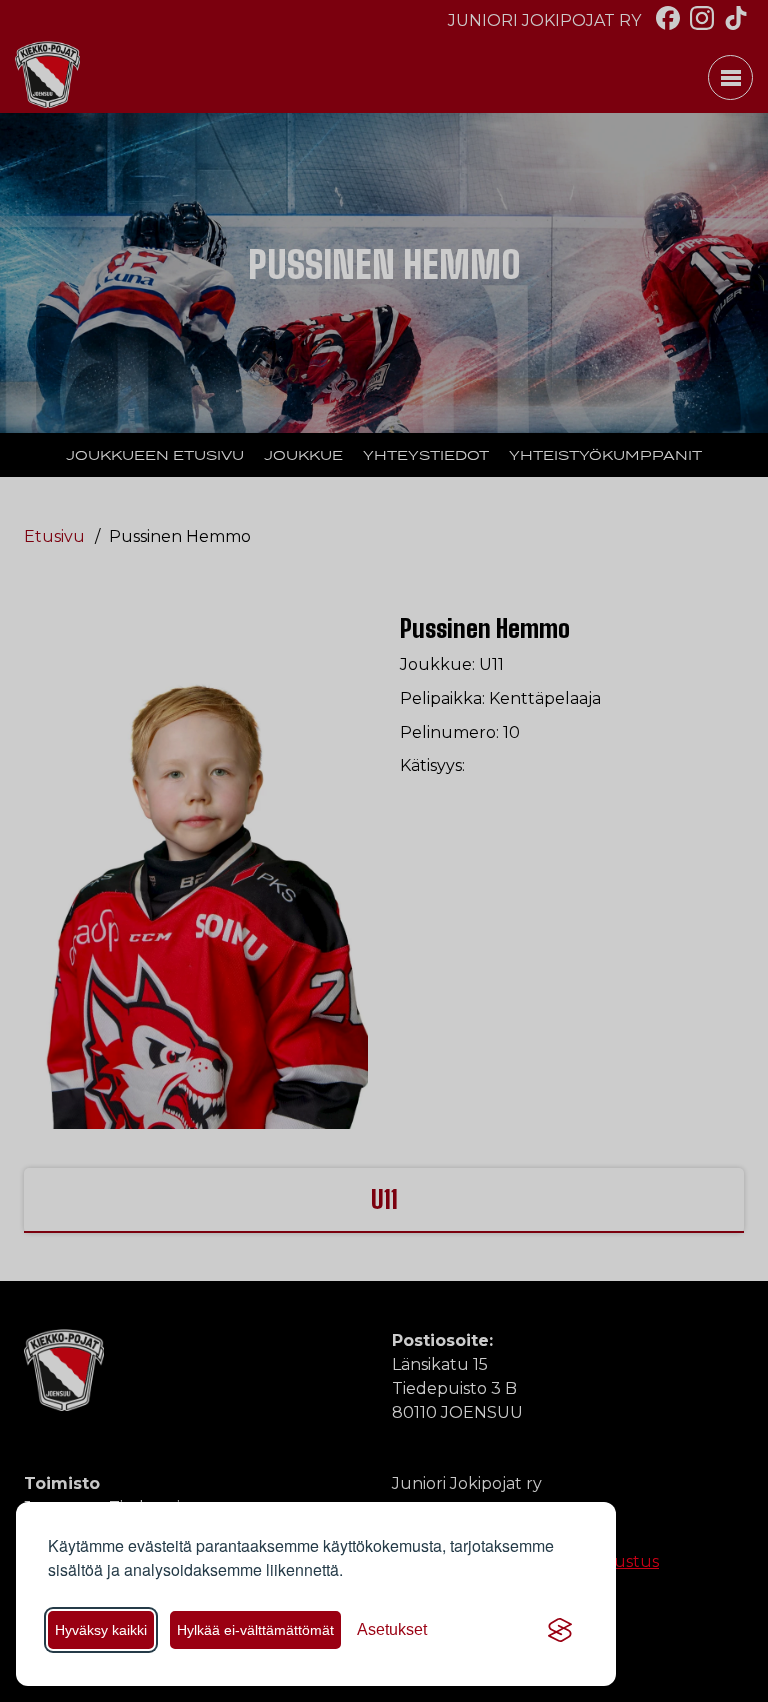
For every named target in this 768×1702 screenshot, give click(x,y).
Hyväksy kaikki (101, 1630)
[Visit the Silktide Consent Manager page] (560, 1630)
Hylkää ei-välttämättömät (255, 1630)
